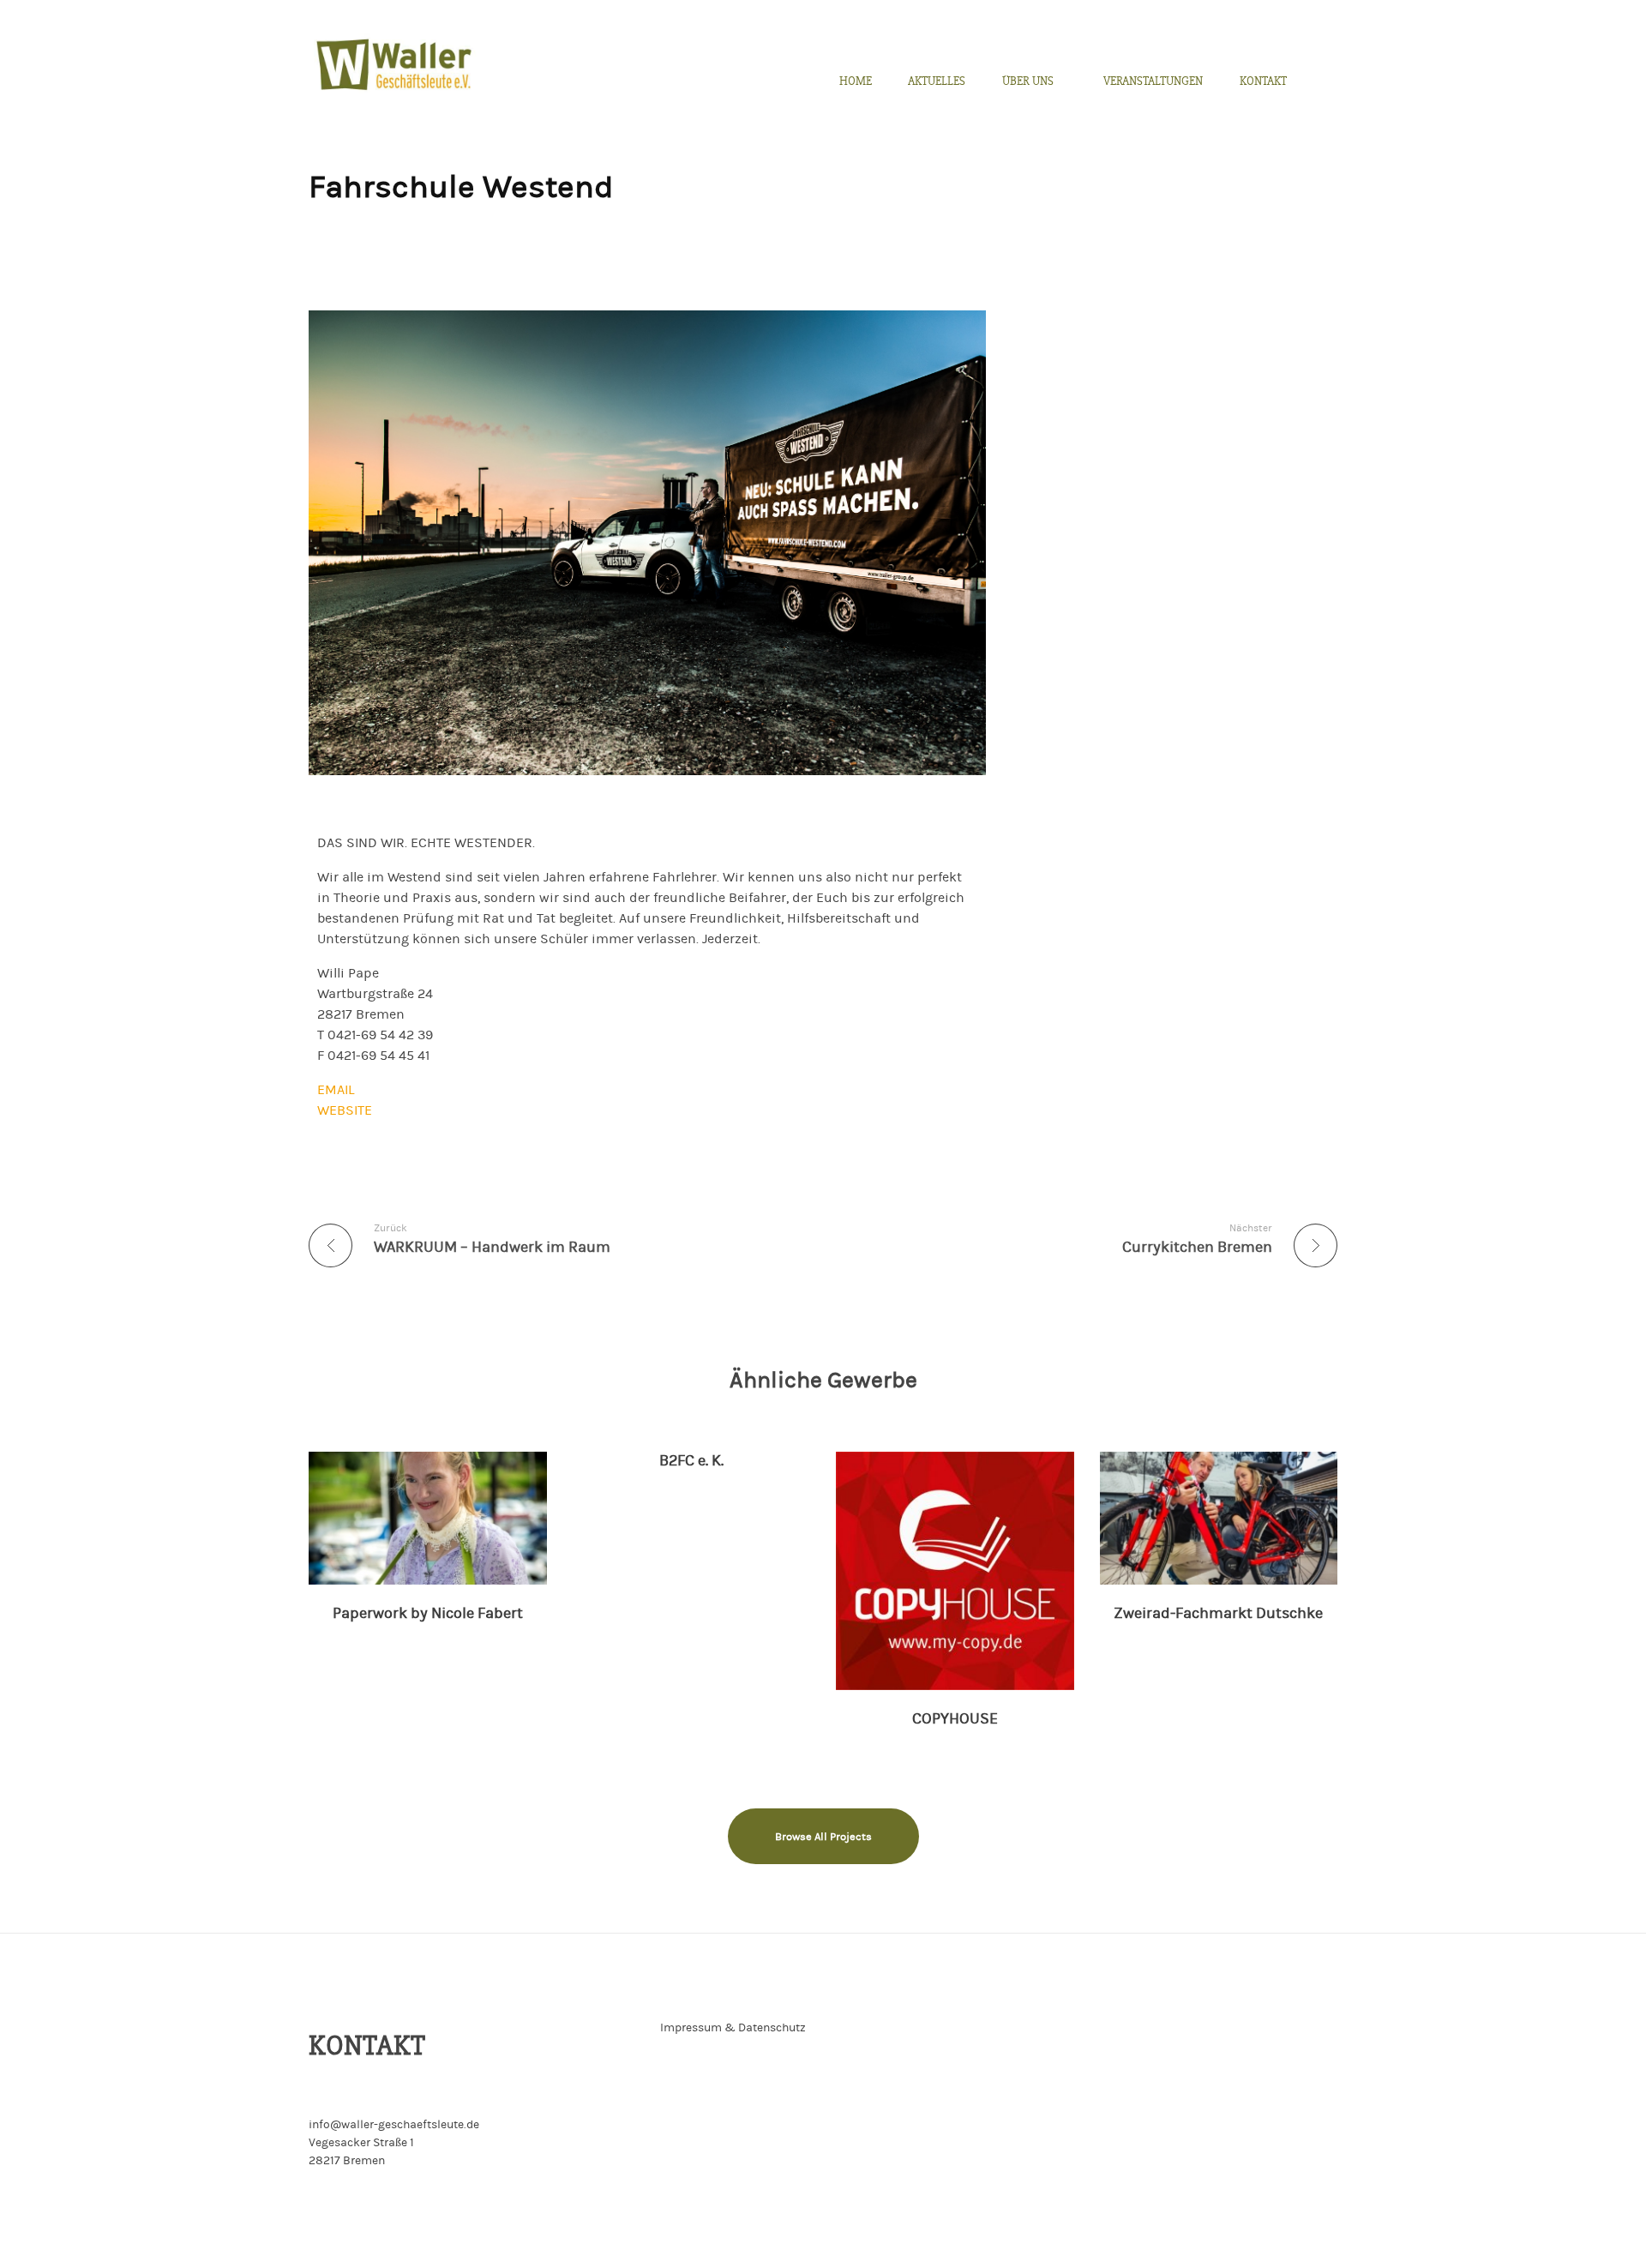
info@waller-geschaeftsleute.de (394, 2125)
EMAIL (336, 1090)
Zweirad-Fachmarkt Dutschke (1218, 1613)
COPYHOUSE (955, 1719)
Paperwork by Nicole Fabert (428, 1613)
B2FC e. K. (691, 1461)
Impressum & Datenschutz (733, 2028)
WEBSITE (345, 1110)
